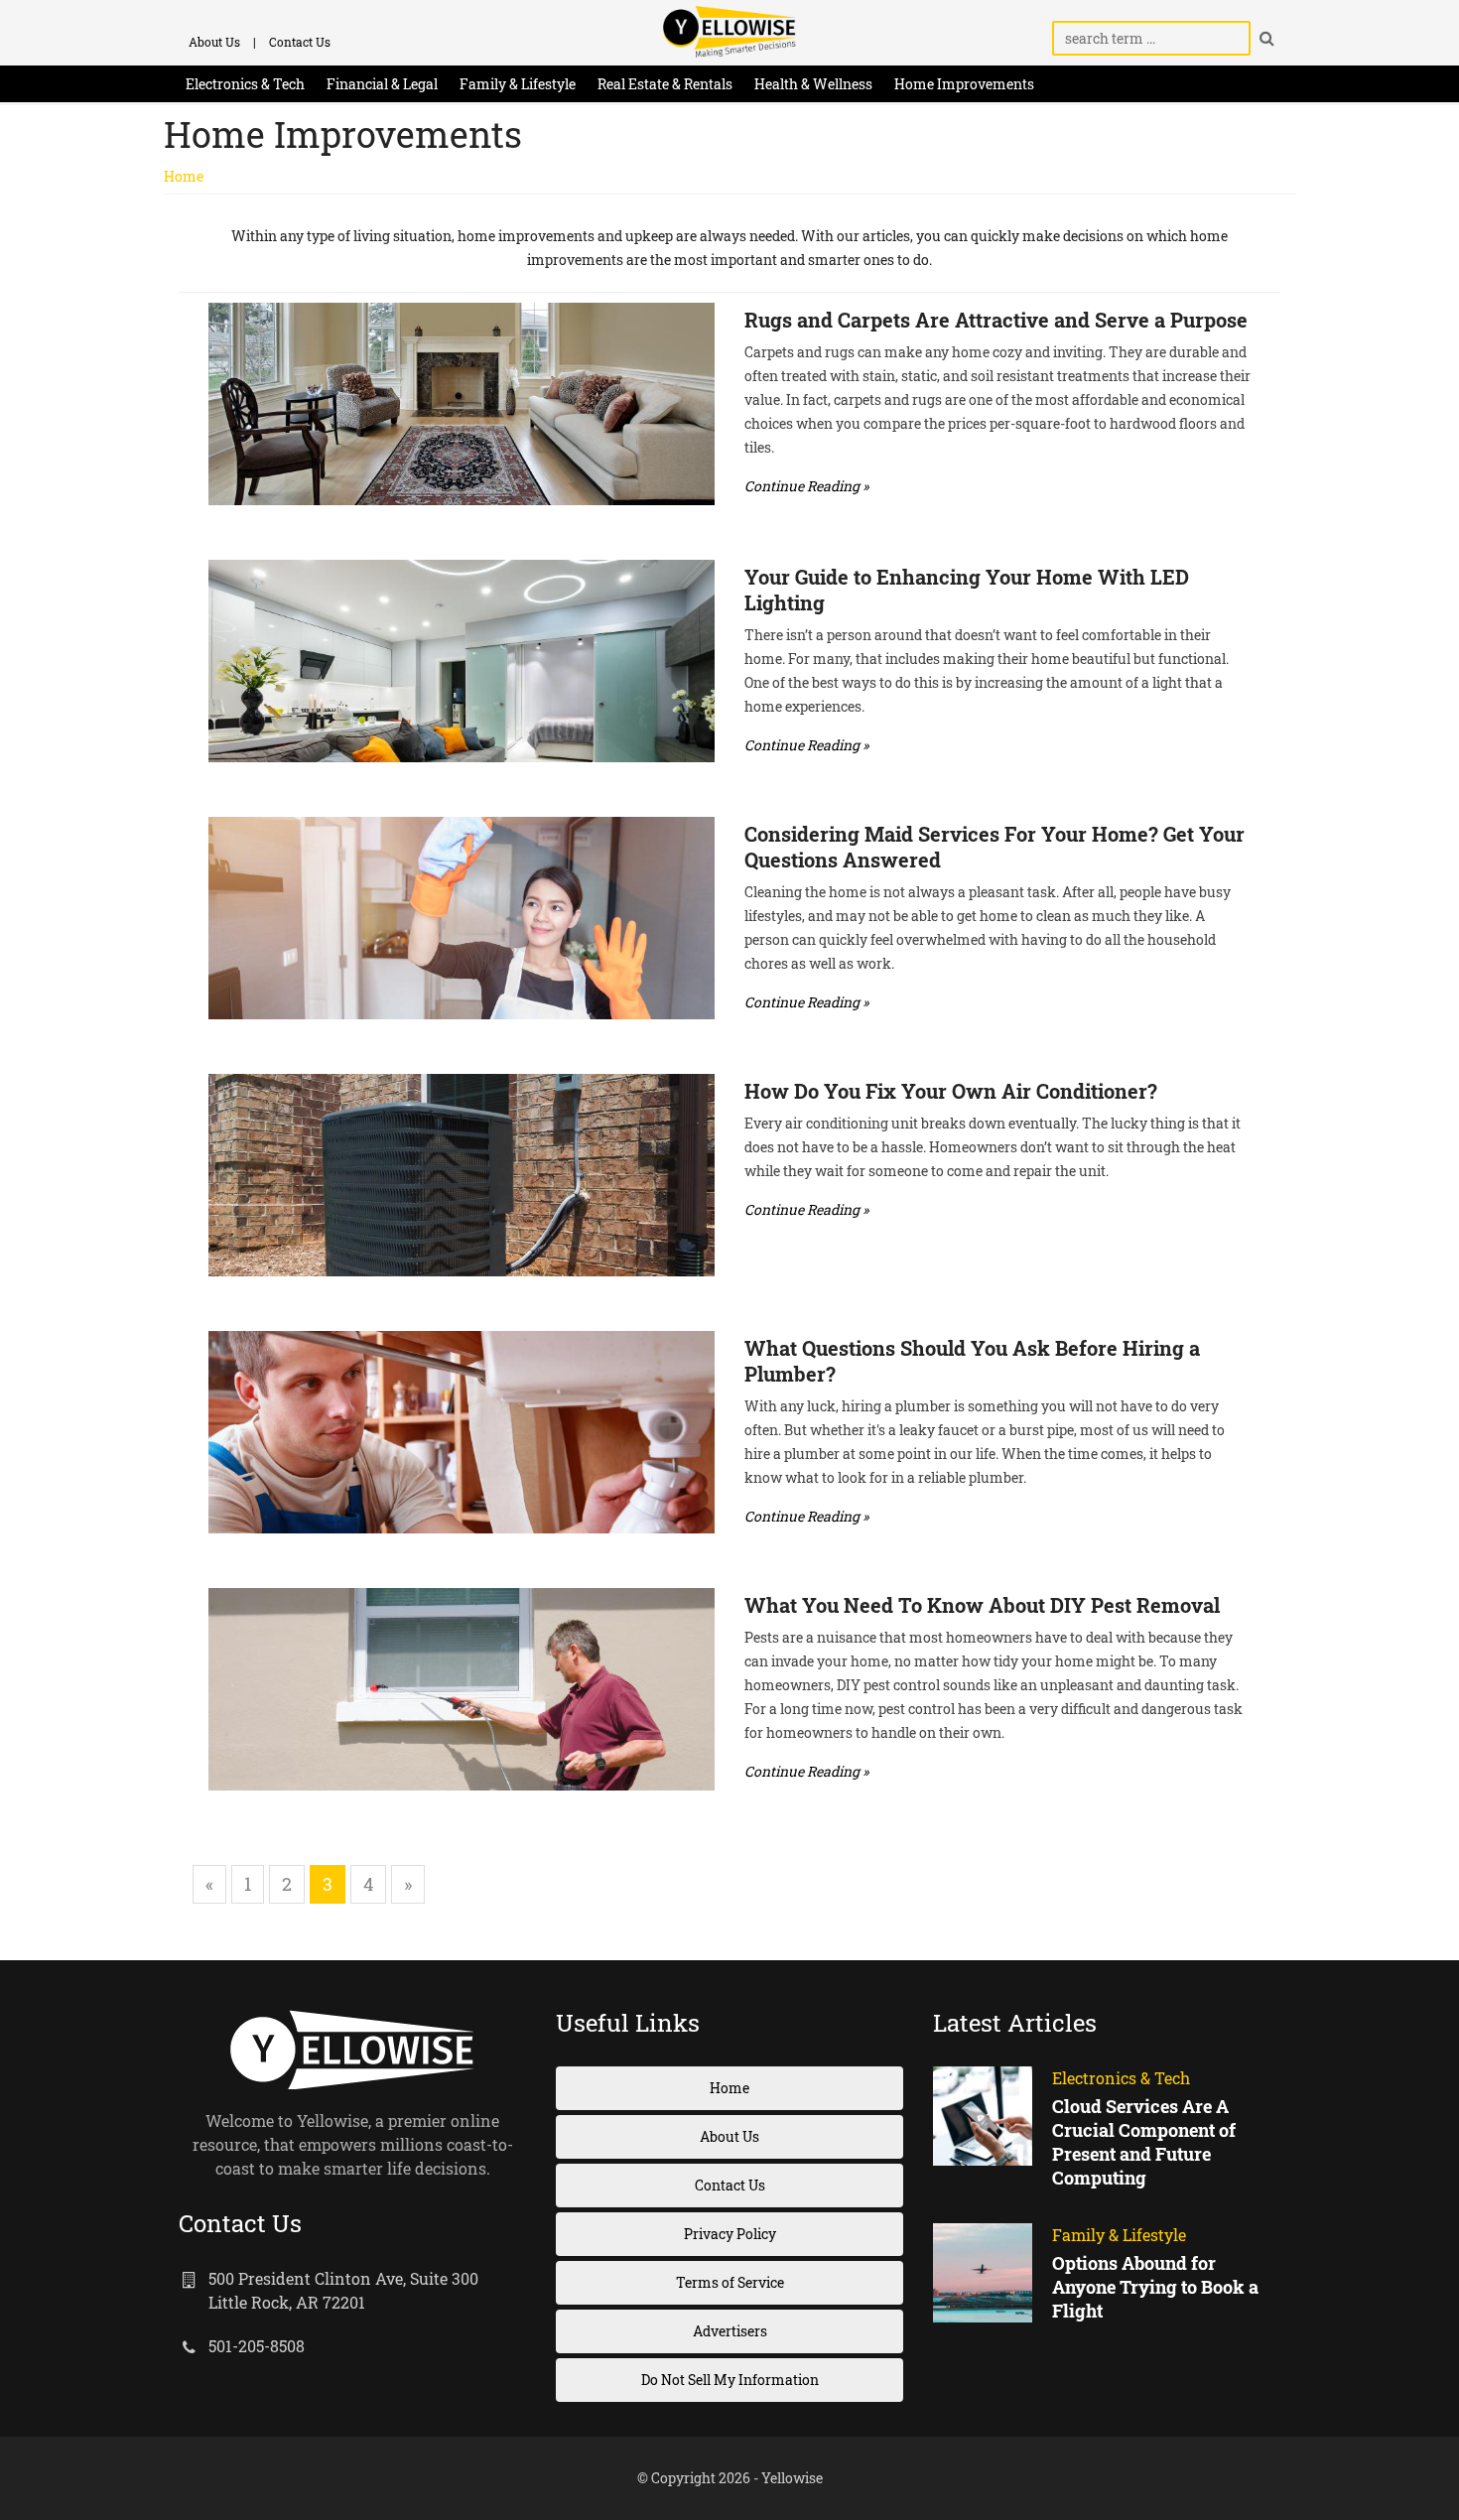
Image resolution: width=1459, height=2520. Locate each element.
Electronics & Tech (245, 84)
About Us (214, 42)
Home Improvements (964, 84)
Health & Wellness (813, 84)
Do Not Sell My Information (730, 2380)
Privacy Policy (730, 2234)
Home (184, 176)
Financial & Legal (382, 84)
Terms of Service (730, 2282)
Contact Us (300, 42)
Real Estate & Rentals (665, 84)
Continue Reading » (806, 486)
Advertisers (730, 2331)
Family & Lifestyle (518, 84)
